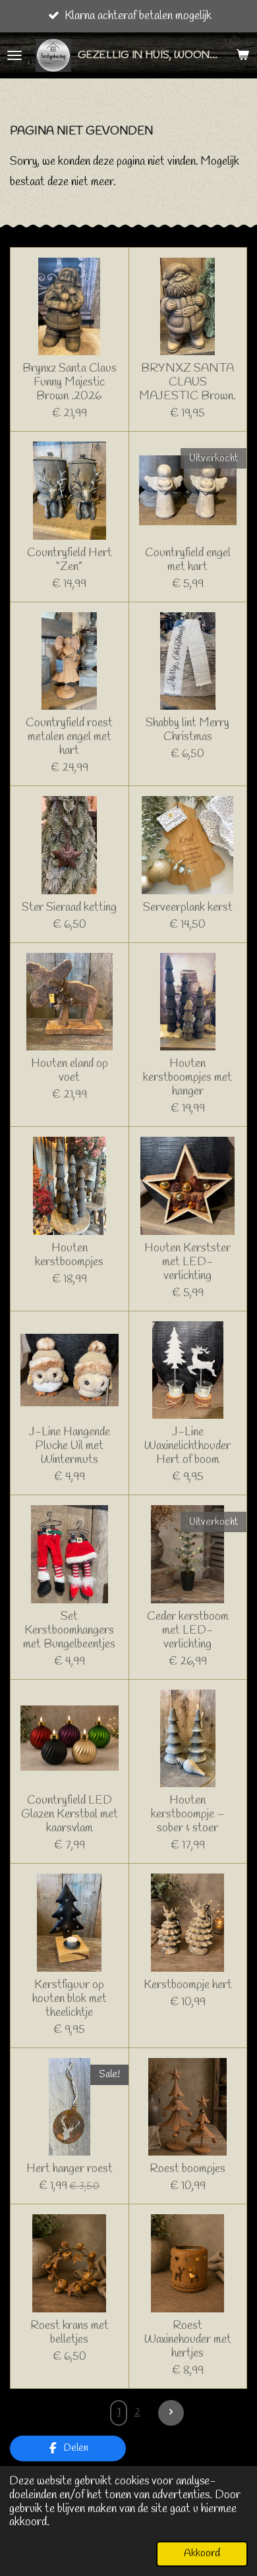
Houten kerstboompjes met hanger (187, 1078)
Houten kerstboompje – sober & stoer (188, 1815)
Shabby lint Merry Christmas (187, 730)
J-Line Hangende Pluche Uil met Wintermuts (70, 1446)
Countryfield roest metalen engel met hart (69, 737)
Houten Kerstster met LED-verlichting (187, 1262)
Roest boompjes (187, 2169)
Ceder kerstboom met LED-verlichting (188, 1631)
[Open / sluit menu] (14, 55)
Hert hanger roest (70, 2169)
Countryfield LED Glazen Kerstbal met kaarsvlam (70, 1815)
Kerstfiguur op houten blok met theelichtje (70, 1999)
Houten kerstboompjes (69, 1255)
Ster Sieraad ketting (69, 908)
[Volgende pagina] (171, 2413)
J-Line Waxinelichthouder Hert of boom (187, 1446)
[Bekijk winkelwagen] (243, 55)
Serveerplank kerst (188, 908)
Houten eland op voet (70, 1071)
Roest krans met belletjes (70, 2333)
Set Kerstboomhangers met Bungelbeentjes (69, 1631)
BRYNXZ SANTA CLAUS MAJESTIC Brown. (187, 383)
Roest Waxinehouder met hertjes (188, 2340)
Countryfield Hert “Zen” (70, 560)
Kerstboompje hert (188, 1985)
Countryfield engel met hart (188, 560)
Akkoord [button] (202, 2553)
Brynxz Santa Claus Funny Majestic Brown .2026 (70, 383)
